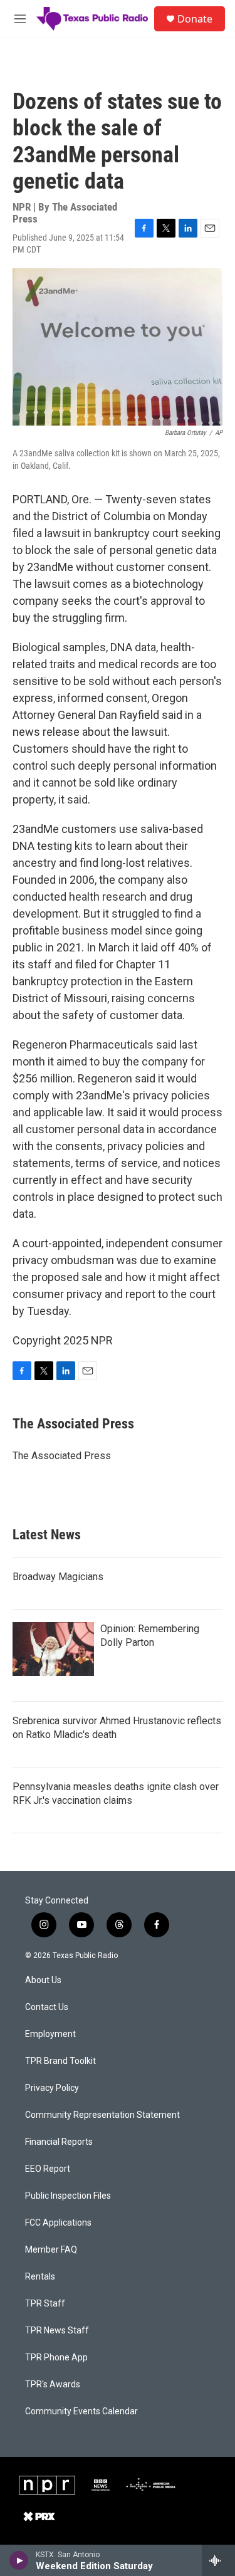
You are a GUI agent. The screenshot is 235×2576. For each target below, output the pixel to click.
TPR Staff (45, 2304)
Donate (195, 19)
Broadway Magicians (58, 1577)
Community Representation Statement (102, 2115)
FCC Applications (58, 2223)
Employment (50, 2034)
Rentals (40, 2277)
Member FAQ (51, 2250)
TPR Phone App (56, 2358)
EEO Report (48, 2169)
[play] (19, 2560)
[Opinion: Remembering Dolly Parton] (53, 1649)
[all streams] (218, 2560)
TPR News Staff (57, 2331)
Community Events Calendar (81, 2411)
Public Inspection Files (68, 2196)
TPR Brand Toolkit (60, 2061)
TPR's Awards (53, 2385)
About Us (43, 1980)
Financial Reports (59, 2142)
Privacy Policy (52, 2088)
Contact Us (47, 2007)
